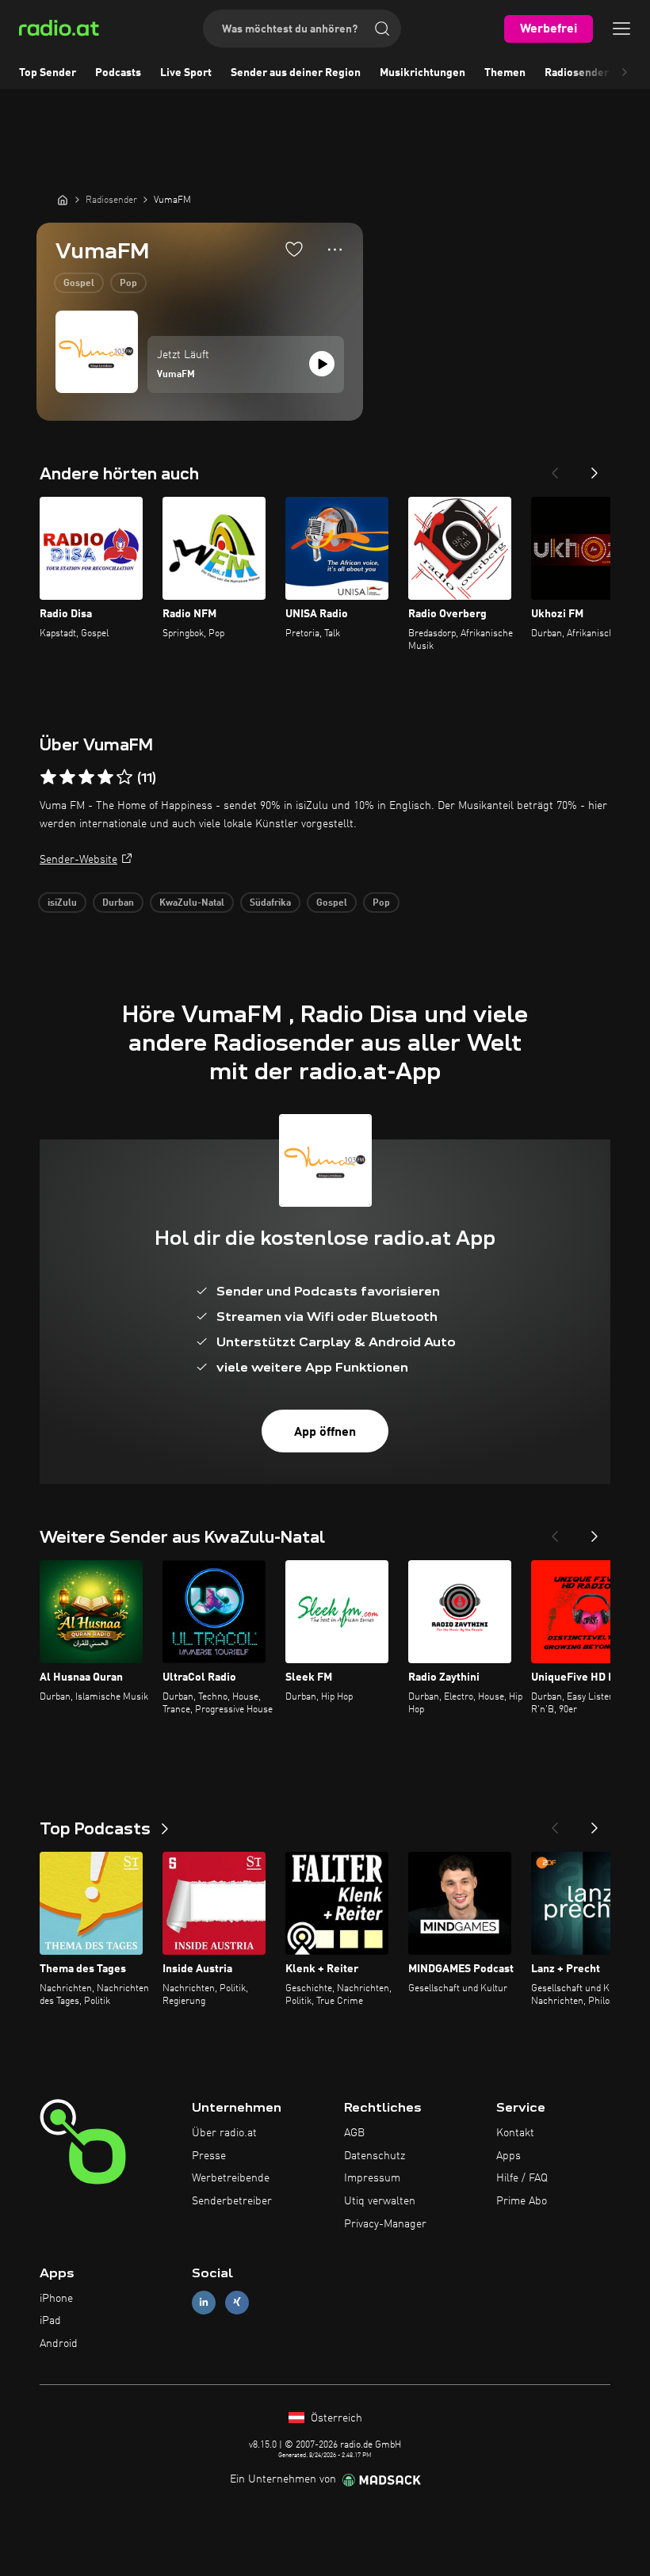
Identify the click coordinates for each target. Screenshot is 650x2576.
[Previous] (555, 468)
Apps (509, 2156)
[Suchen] (382, 29)
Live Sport (186, 73)
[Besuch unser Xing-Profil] (237, 2302)
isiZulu (62, 903)
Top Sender (48, 73)
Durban (118, 903)
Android (59, 2344)
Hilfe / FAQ (522, 2178)
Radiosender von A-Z (597, 73)
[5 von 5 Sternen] (124, 777)
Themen (505, 73)
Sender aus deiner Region (296, 73)
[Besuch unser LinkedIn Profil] (204, 2302)
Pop (128, 284)
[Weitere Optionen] (335, 250)
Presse (209, 2156)
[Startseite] (63, 200)
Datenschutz (375, 2156)
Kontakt (515, 2133)
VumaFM (176, 375)
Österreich (335, 2418)
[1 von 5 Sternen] (48, 777)
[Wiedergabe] (322, 364)
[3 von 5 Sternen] (86, 777)
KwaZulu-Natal (192, 903)
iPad (50, 2321)
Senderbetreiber (232, 2201)
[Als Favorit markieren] (294, 249)
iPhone (56, 2299)
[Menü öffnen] (621, 29)
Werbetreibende (231, 2178)
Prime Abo (522, 2201)
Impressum (372, 2178)
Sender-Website (78, 860)
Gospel (79, 284)
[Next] (595, 468)
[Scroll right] (625, 73)
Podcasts (118, 73)
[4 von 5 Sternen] (105, 777)
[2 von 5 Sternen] (67, 777)
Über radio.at (224, 2133)
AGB (354, 2133)
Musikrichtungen (422, 73)
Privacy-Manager (385, 2224)
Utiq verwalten (380, 2201)
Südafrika (270, 903)
